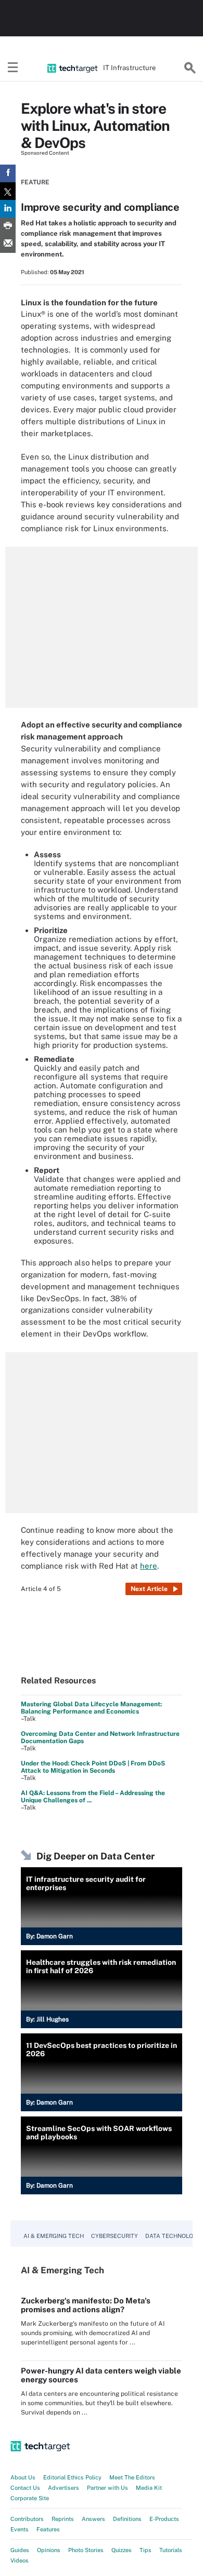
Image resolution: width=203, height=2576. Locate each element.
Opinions (49, 2550)
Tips (145, 2550)
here (149, 1566)
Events (20, 2529)
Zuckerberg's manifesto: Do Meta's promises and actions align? (86, 2305)
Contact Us (25, 2488)
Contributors (27, 2519)
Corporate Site (30, 2498)
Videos (20, 2560)
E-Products (164, 2519)
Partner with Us (107, 2488)
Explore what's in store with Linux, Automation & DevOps (95, 125)
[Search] (190, 68)
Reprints (63, 2519)
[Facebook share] (8, 173)
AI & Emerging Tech (54, 2236)
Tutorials (171, 2550)
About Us (23, 2477)
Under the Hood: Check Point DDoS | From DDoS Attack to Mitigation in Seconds (93, 1767)
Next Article (149, 1589)
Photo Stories (86, 2550)
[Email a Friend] (8, 244)
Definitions (127, 2519)
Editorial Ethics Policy (72, 2477)
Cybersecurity (115, 2236)
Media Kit (149, 2488)
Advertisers (64, 2488)
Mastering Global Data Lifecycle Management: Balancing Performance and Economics (91, 1708)
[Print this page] (8, 226)
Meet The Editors (132, 2477)
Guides (20, 2550)
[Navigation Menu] (13, 68)
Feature (35, 182)
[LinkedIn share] (8, 209)
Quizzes (122, 2550)
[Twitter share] (8, 191)
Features (48, 2529)
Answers (93, 2519)
